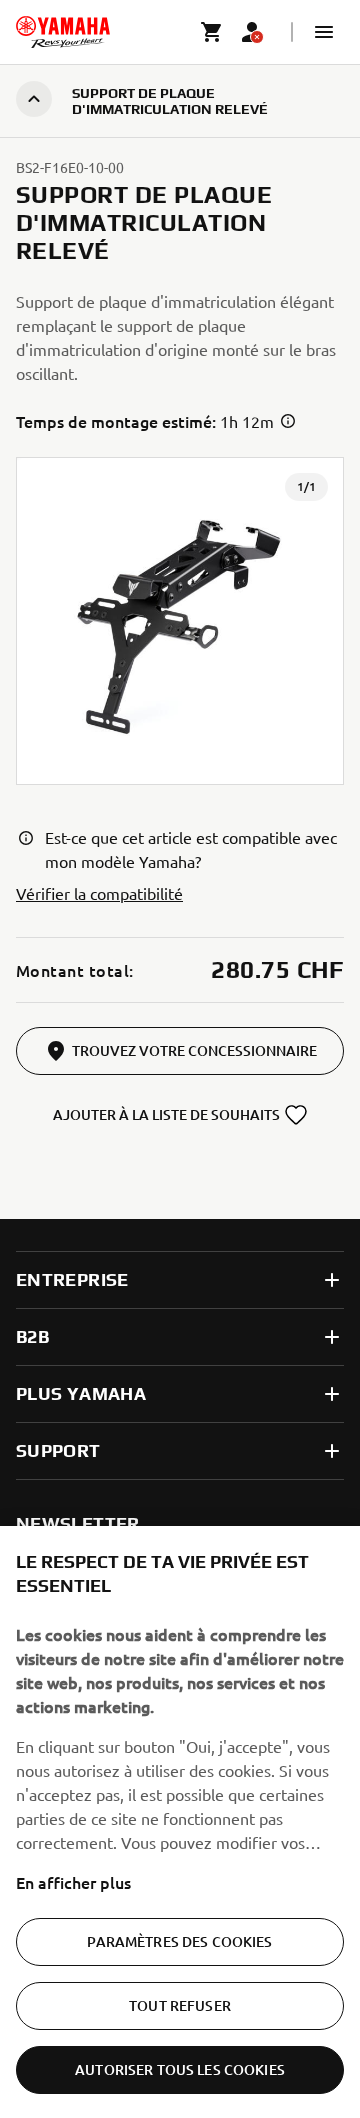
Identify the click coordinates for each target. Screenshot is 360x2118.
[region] (180, 1822)
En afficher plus (73, 1882)
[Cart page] (212, 32)
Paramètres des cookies (179, 1941)
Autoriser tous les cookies (180, 2069)
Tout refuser (180, 2005)
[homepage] (63, 32)
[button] (324, 32)
